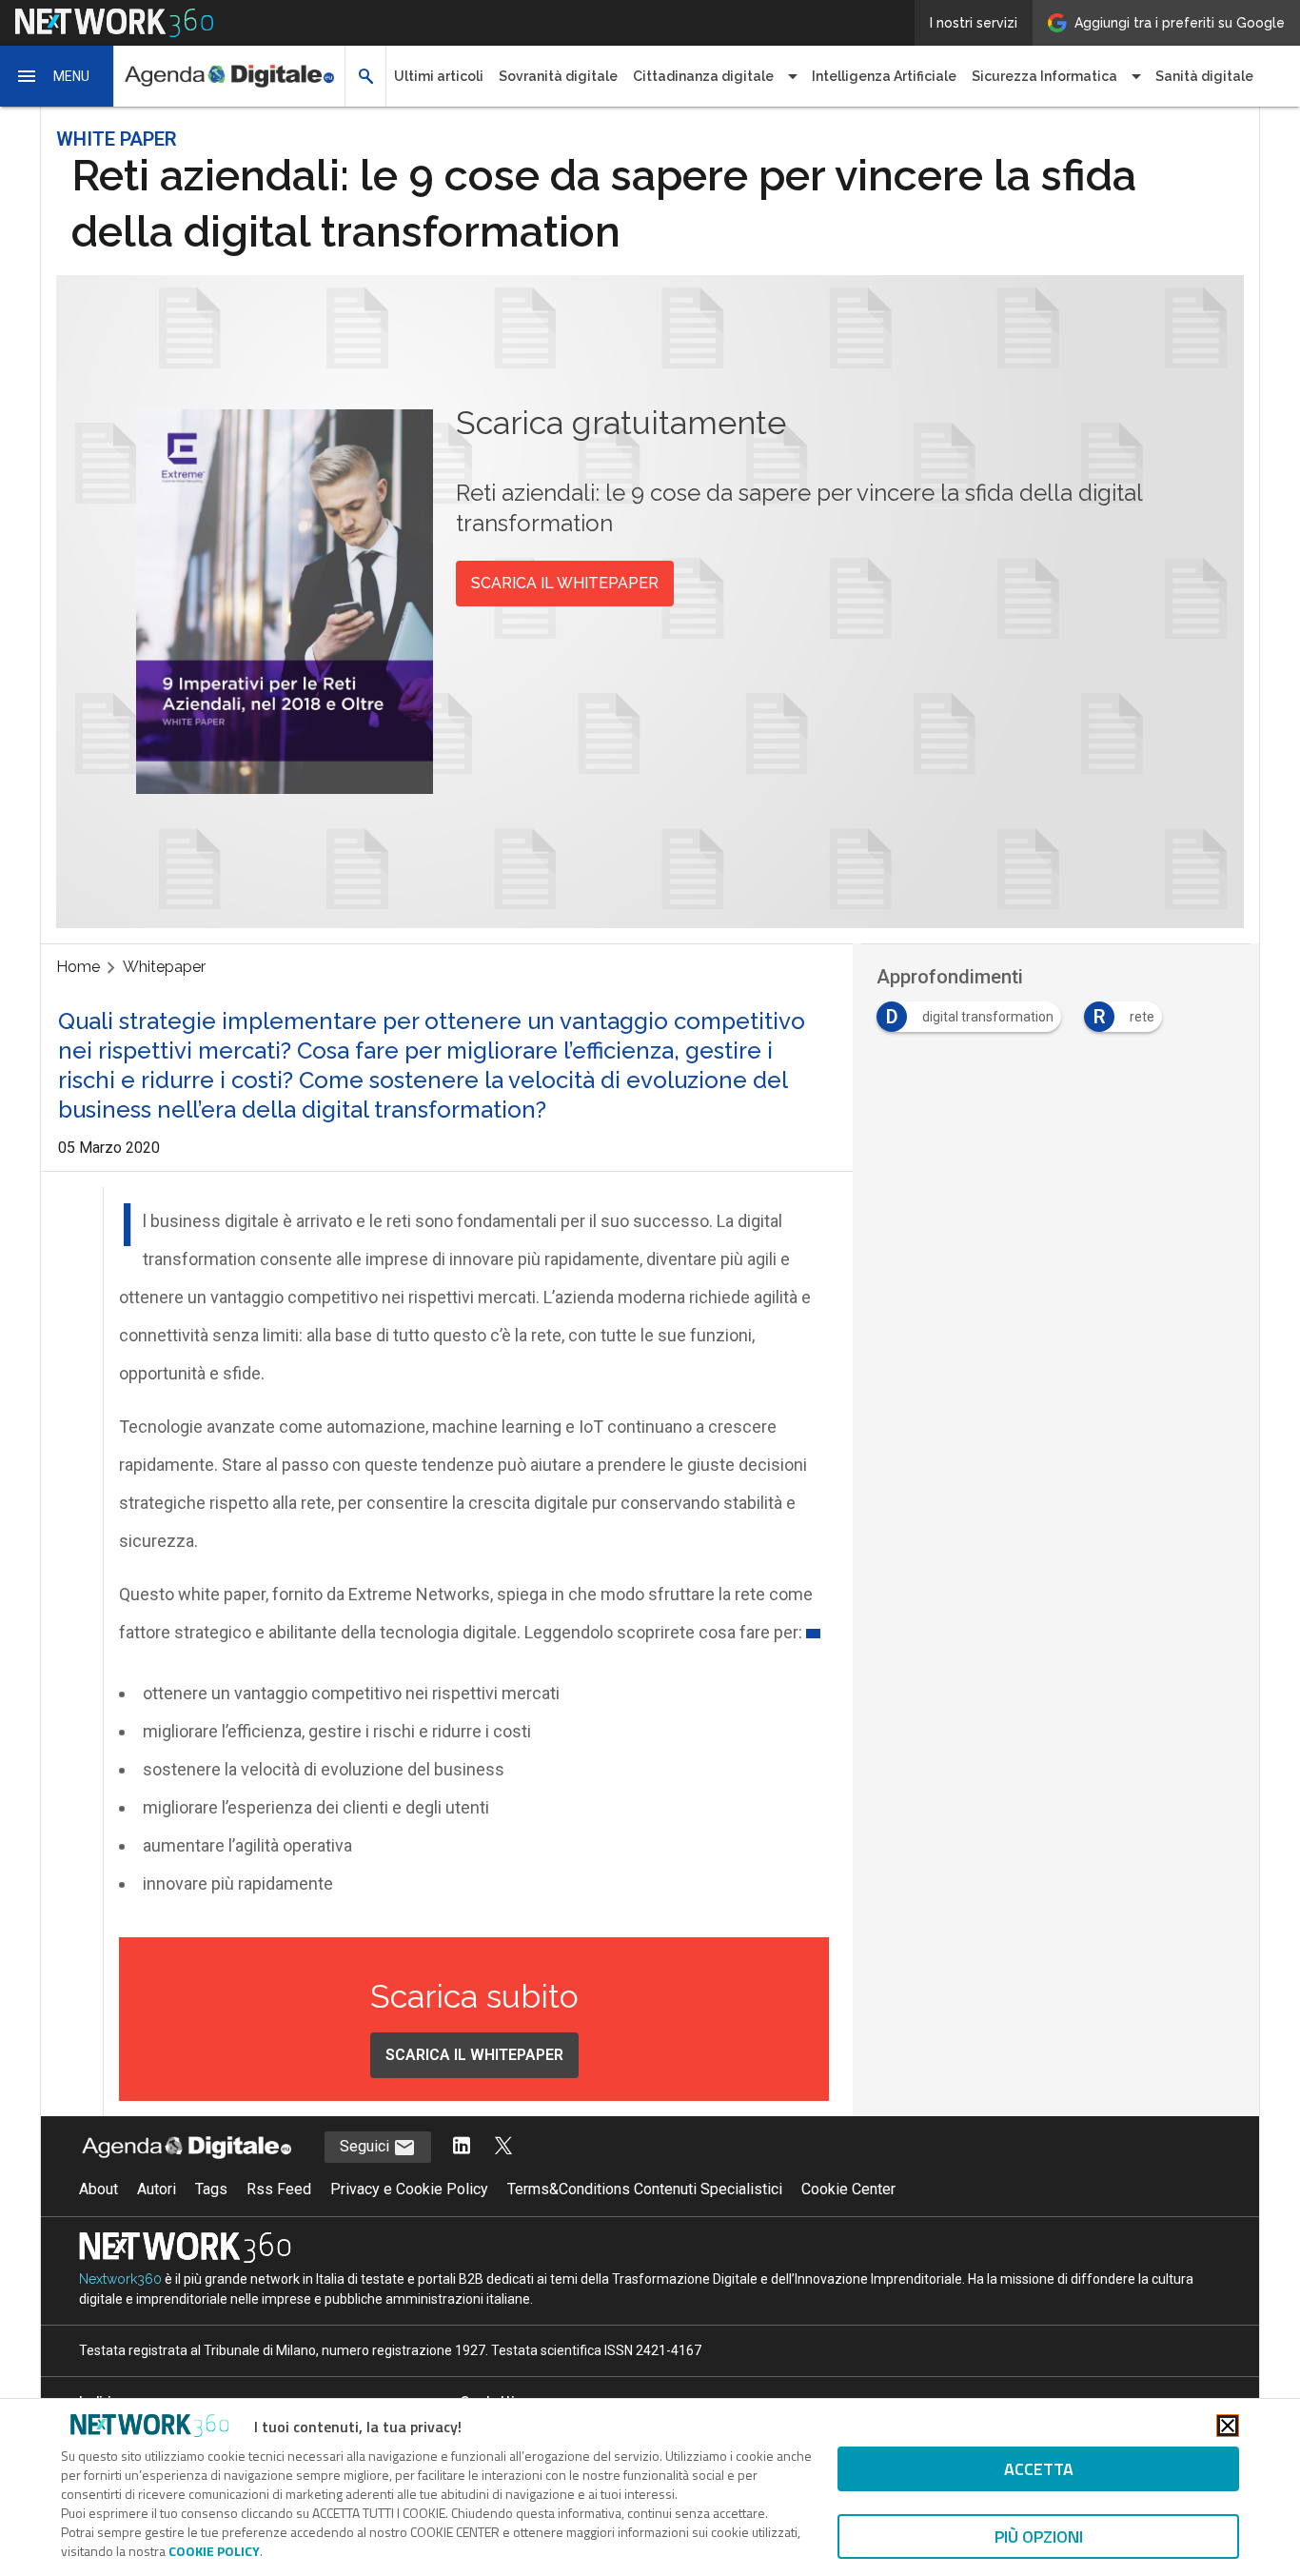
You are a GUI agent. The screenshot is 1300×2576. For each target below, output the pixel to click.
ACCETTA (1039, 2469)
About (98, 2189)
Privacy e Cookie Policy (409, 2189)
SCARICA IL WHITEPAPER (565, 583)
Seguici (366, 2146)
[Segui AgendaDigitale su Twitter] (503, 2147)
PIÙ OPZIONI (1039, 2536)
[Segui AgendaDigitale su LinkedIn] (462, 2147)
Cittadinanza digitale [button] (703, 76)
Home (78, 967)
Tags (211, 2189)
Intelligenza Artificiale (884, 76)
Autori (157, 2189)
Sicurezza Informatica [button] (1044, 76)
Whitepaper (164, 967)
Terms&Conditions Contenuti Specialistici (645, 2189)
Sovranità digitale (558, 76)
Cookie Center (848, 2189)
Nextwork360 (120, 2279)
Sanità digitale (1204, 76)
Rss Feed (279, 2189)
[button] (57, 76)
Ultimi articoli (439, 76)
